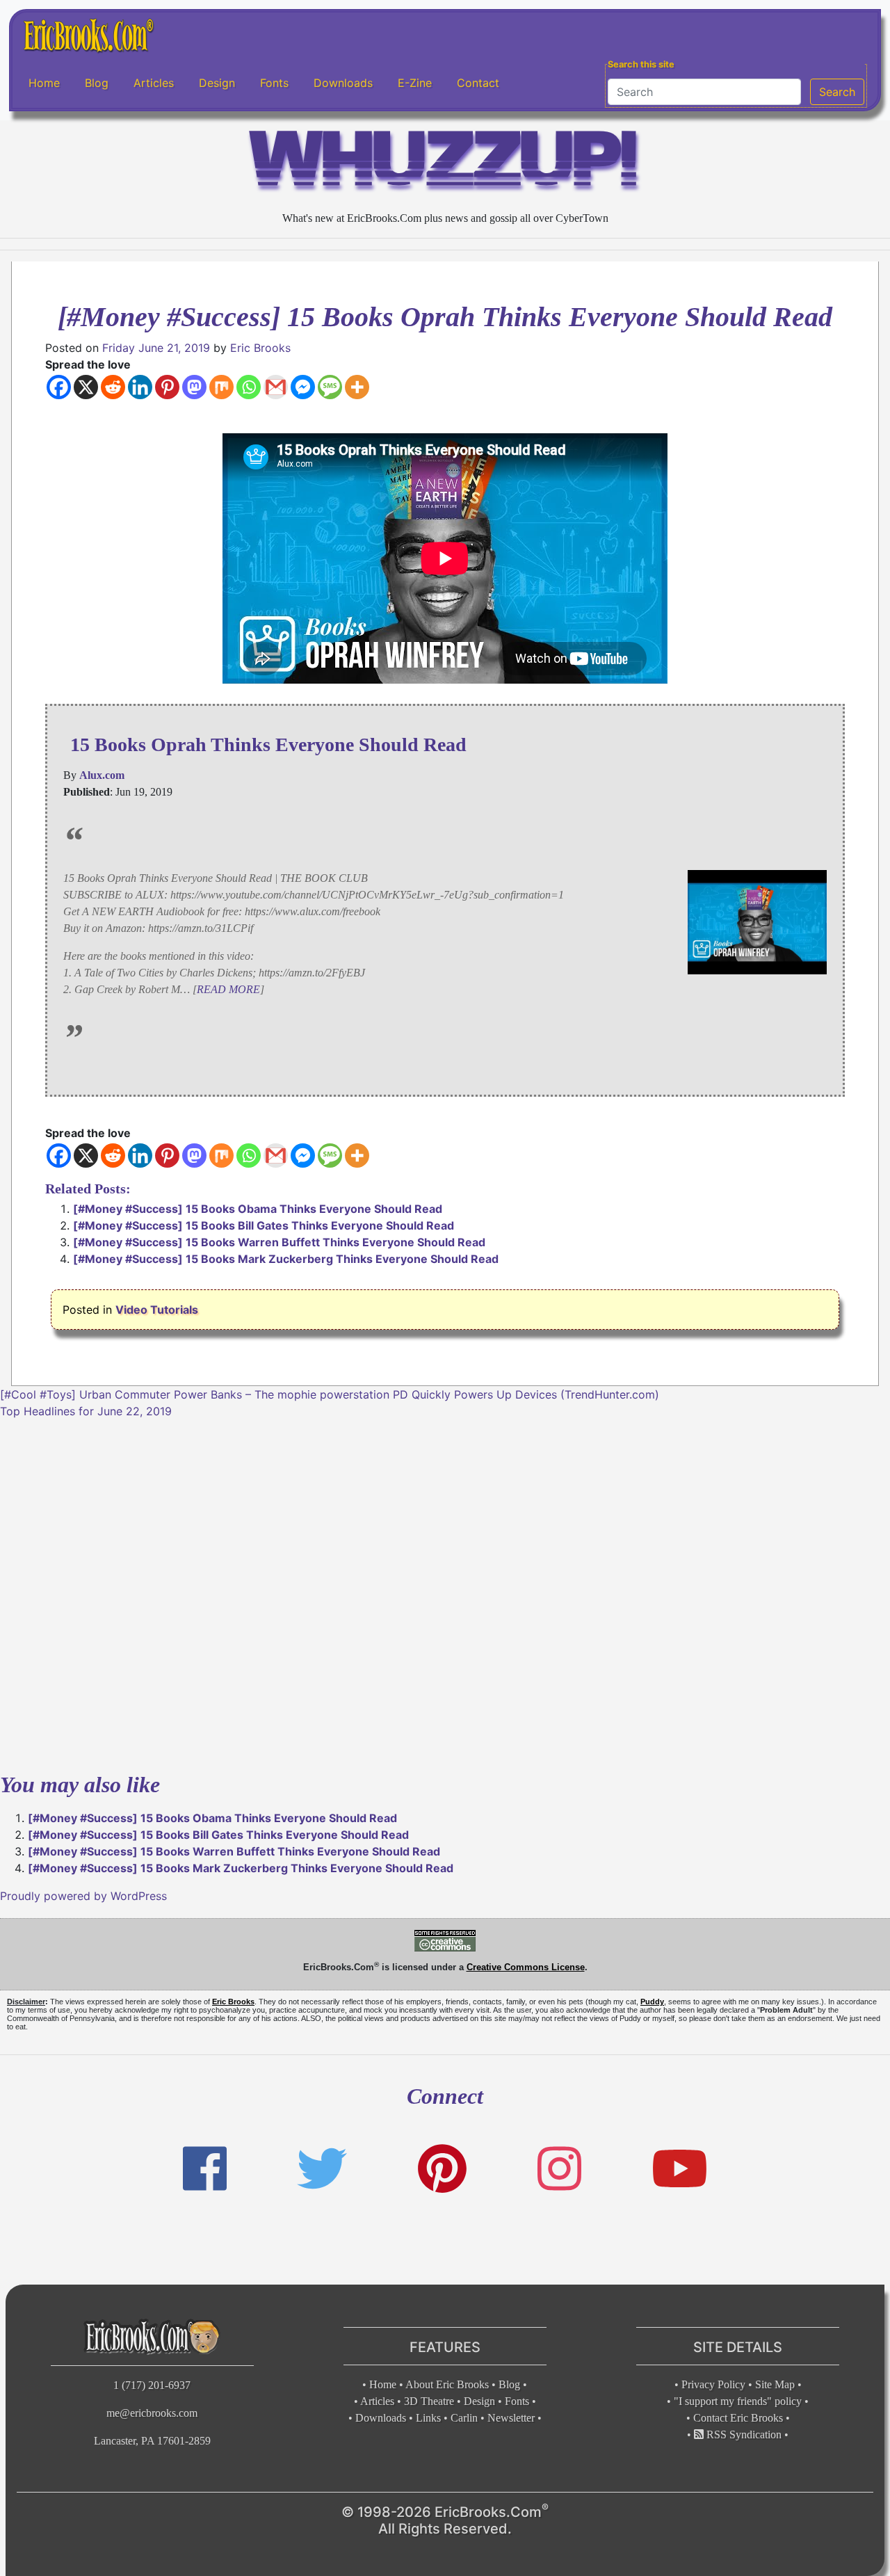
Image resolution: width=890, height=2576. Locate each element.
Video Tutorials (157, 1310)
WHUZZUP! (445, 164)
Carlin (464, 2418)
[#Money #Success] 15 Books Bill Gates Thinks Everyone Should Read (264, 1225)
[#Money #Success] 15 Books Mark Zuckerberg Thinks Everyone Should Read (286, 1259)
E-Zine (415, 83)
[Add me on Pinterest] (442, 2169)
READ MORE (228, 989)
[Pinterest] (167, 387)
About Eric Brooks (447, 2384)
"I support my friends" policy (738, 2401)
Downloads (343, 83)
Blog (97, 83)
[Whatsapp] (249, 387)
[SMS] (330, 387)
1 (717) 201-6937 (152, 2385)
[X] (86, 387)
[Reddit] (113, 387)
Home (44, 83)
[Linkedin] (140, 387)
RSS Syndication (743, 2434)
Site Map (775, 2384)
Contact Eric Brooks (738, 2418)
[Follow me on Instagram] (559, 2169)
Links (428, 2418)
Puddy (652, 2002)
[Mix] (221, 387)
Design (217, 83)
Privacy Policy (713, 2384)
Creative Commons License (526, 1967)
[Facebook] (59, 387)
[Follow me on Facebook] (205, 2169)
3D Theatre (429, 2401)
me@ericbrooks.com (152, 2413)
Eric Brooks (260, 348)
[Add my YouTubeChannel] (680, 2169)
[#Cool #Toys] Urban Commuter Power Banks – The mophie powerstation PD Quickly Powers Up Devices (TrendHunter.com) (330, 1394)
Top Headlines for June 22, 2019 (86, 1411)
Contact (478, 83)
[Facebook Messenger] (303, 387)
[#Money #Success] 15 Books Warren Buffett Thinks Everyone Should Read (279, 1242)
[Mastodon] (194, 387)
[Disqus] (445, 1593)
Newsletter (511, 2418)
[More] (357, 387)
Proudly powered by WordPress (83, 1896)
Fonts (274, 83)
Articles (154, 83)
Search (837, 92)
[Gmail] (276, 387)
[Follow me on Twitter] (322, 2169)
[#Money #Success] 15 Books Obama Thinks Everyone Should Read (258, 1209)
